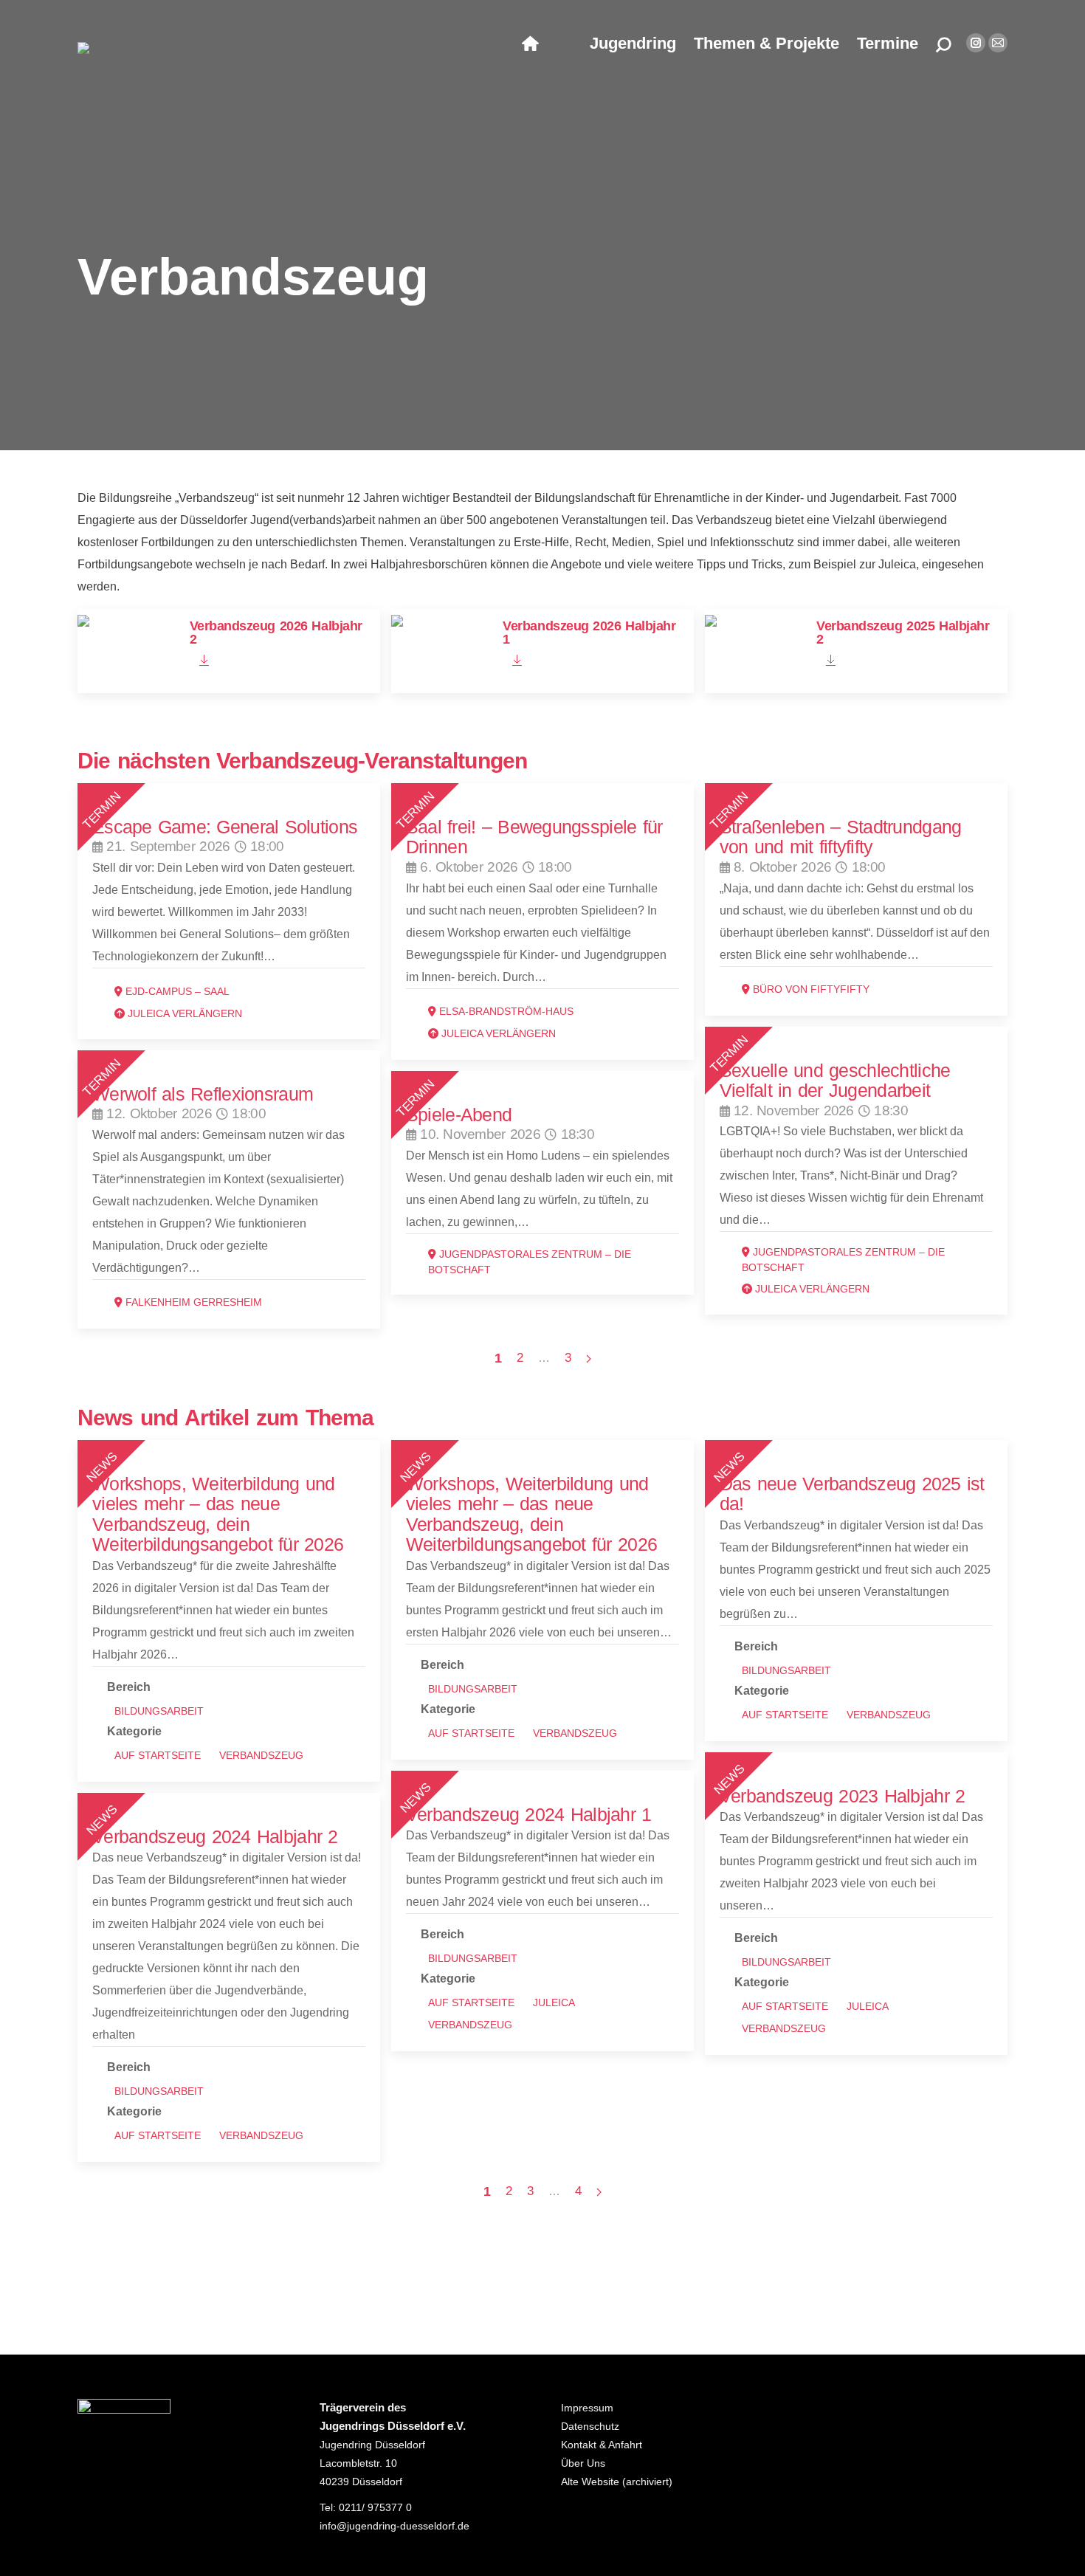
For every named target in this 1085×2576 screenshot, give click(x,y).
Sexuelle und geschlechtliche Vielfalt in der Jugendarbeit (835, 1080)
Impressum (587, 2408)
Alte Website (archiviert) (617, 2482)
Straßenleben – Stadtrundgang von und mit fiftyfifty (841, 837)
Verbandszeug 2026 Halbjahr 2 (276, 633)
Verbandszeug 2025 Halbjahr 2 (903, 633)
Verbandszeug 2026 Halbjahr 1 (589, 633)
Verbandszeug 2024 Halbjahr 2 (215, 1836)
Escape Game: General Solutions (225, 827)
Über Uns (583, 2463)
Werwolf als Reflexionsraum (203, 1094)
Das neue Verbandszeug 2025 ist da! (852, 1494)
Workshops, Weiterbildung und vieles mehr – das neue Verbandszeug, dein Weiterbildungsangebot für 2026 (218, 1514)
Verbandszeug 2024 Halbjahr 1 (529, 1814)
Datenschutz (590, 2426)
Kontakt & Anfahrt (602, 2445)
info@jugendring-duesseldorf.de (395, 2526)
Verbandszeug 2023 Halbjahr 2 (843, 1796)
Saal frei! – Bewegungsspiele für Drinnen (534, 837)
